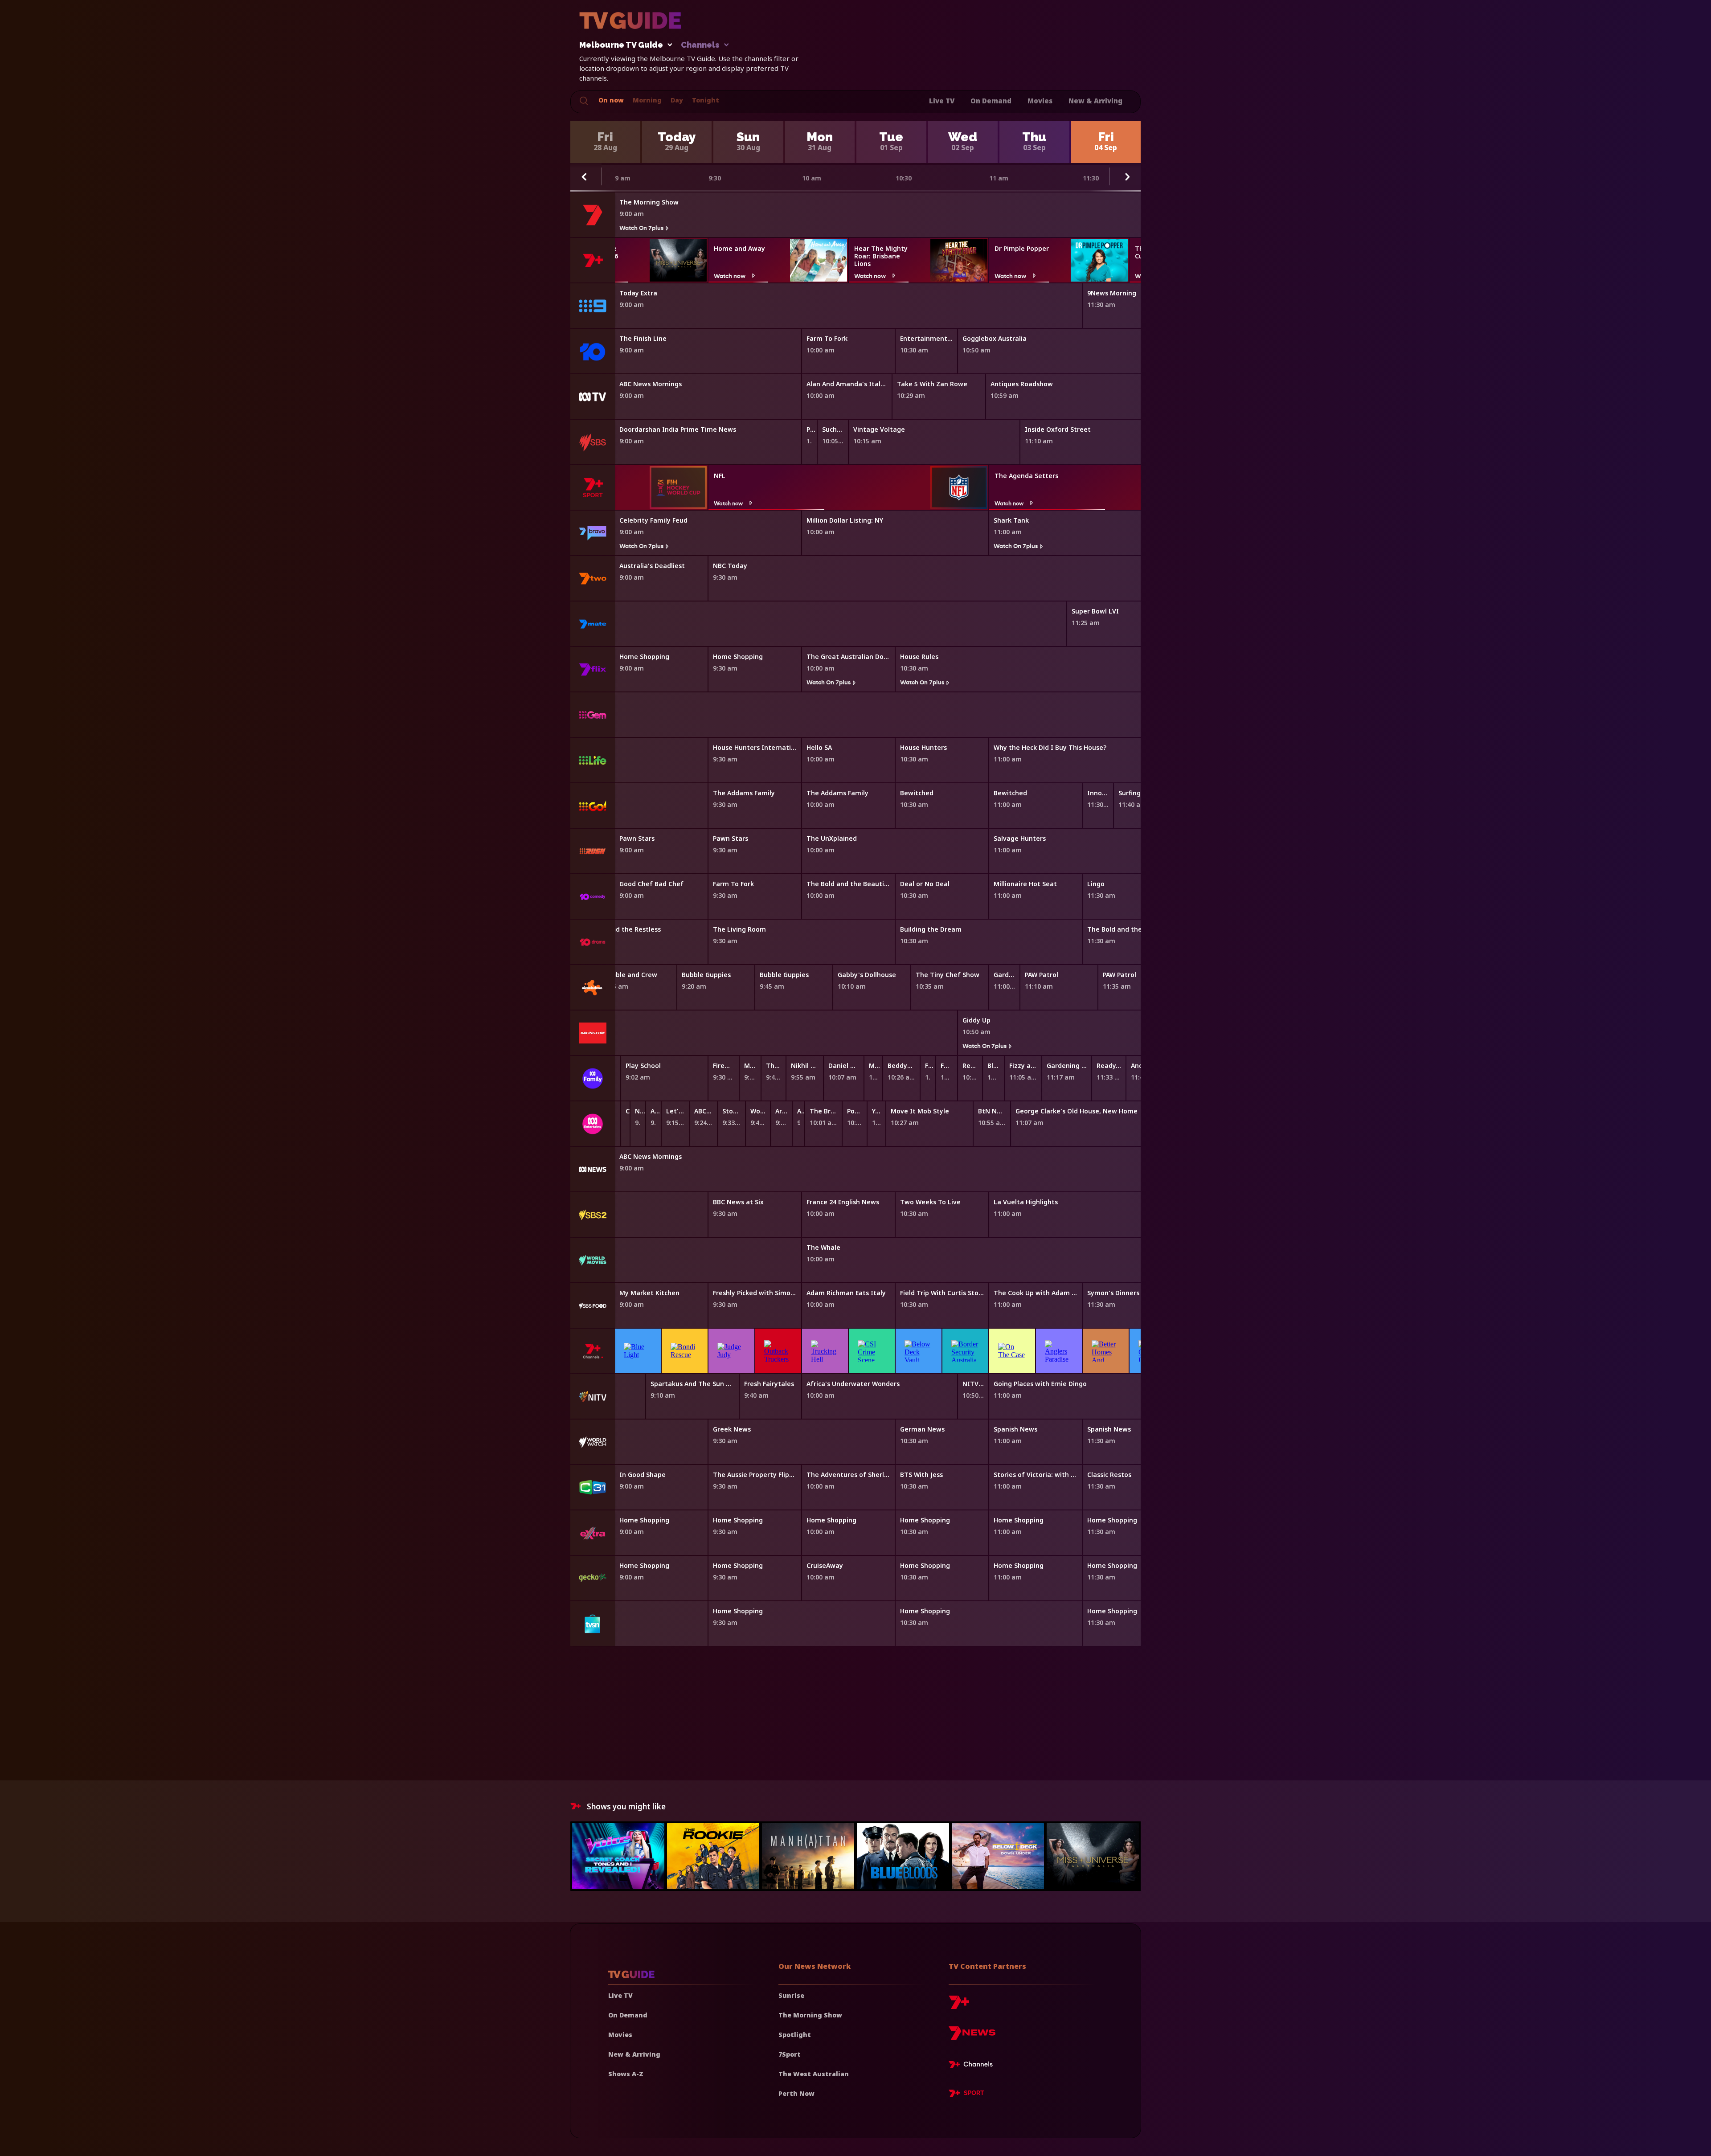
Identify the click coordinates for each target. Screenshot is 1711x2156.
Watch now (730, 276)
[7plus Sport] (966, 2095)
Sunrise (791, 1995)
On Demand (991, 101)
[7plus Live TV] (973, 2066)
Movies (1040, 101)
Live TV (942, 101)
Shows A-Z (626, 2074)
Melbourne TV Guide (621, 45)
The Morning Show (810, 2015)
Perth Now (796, 2093)
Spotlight (795, 2035)
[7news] (972, 2036)
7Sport (790, 2054)
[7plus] (959, 2006)
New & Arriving (1095, 101)
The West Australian (814, 2074)
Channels (700, 45)
